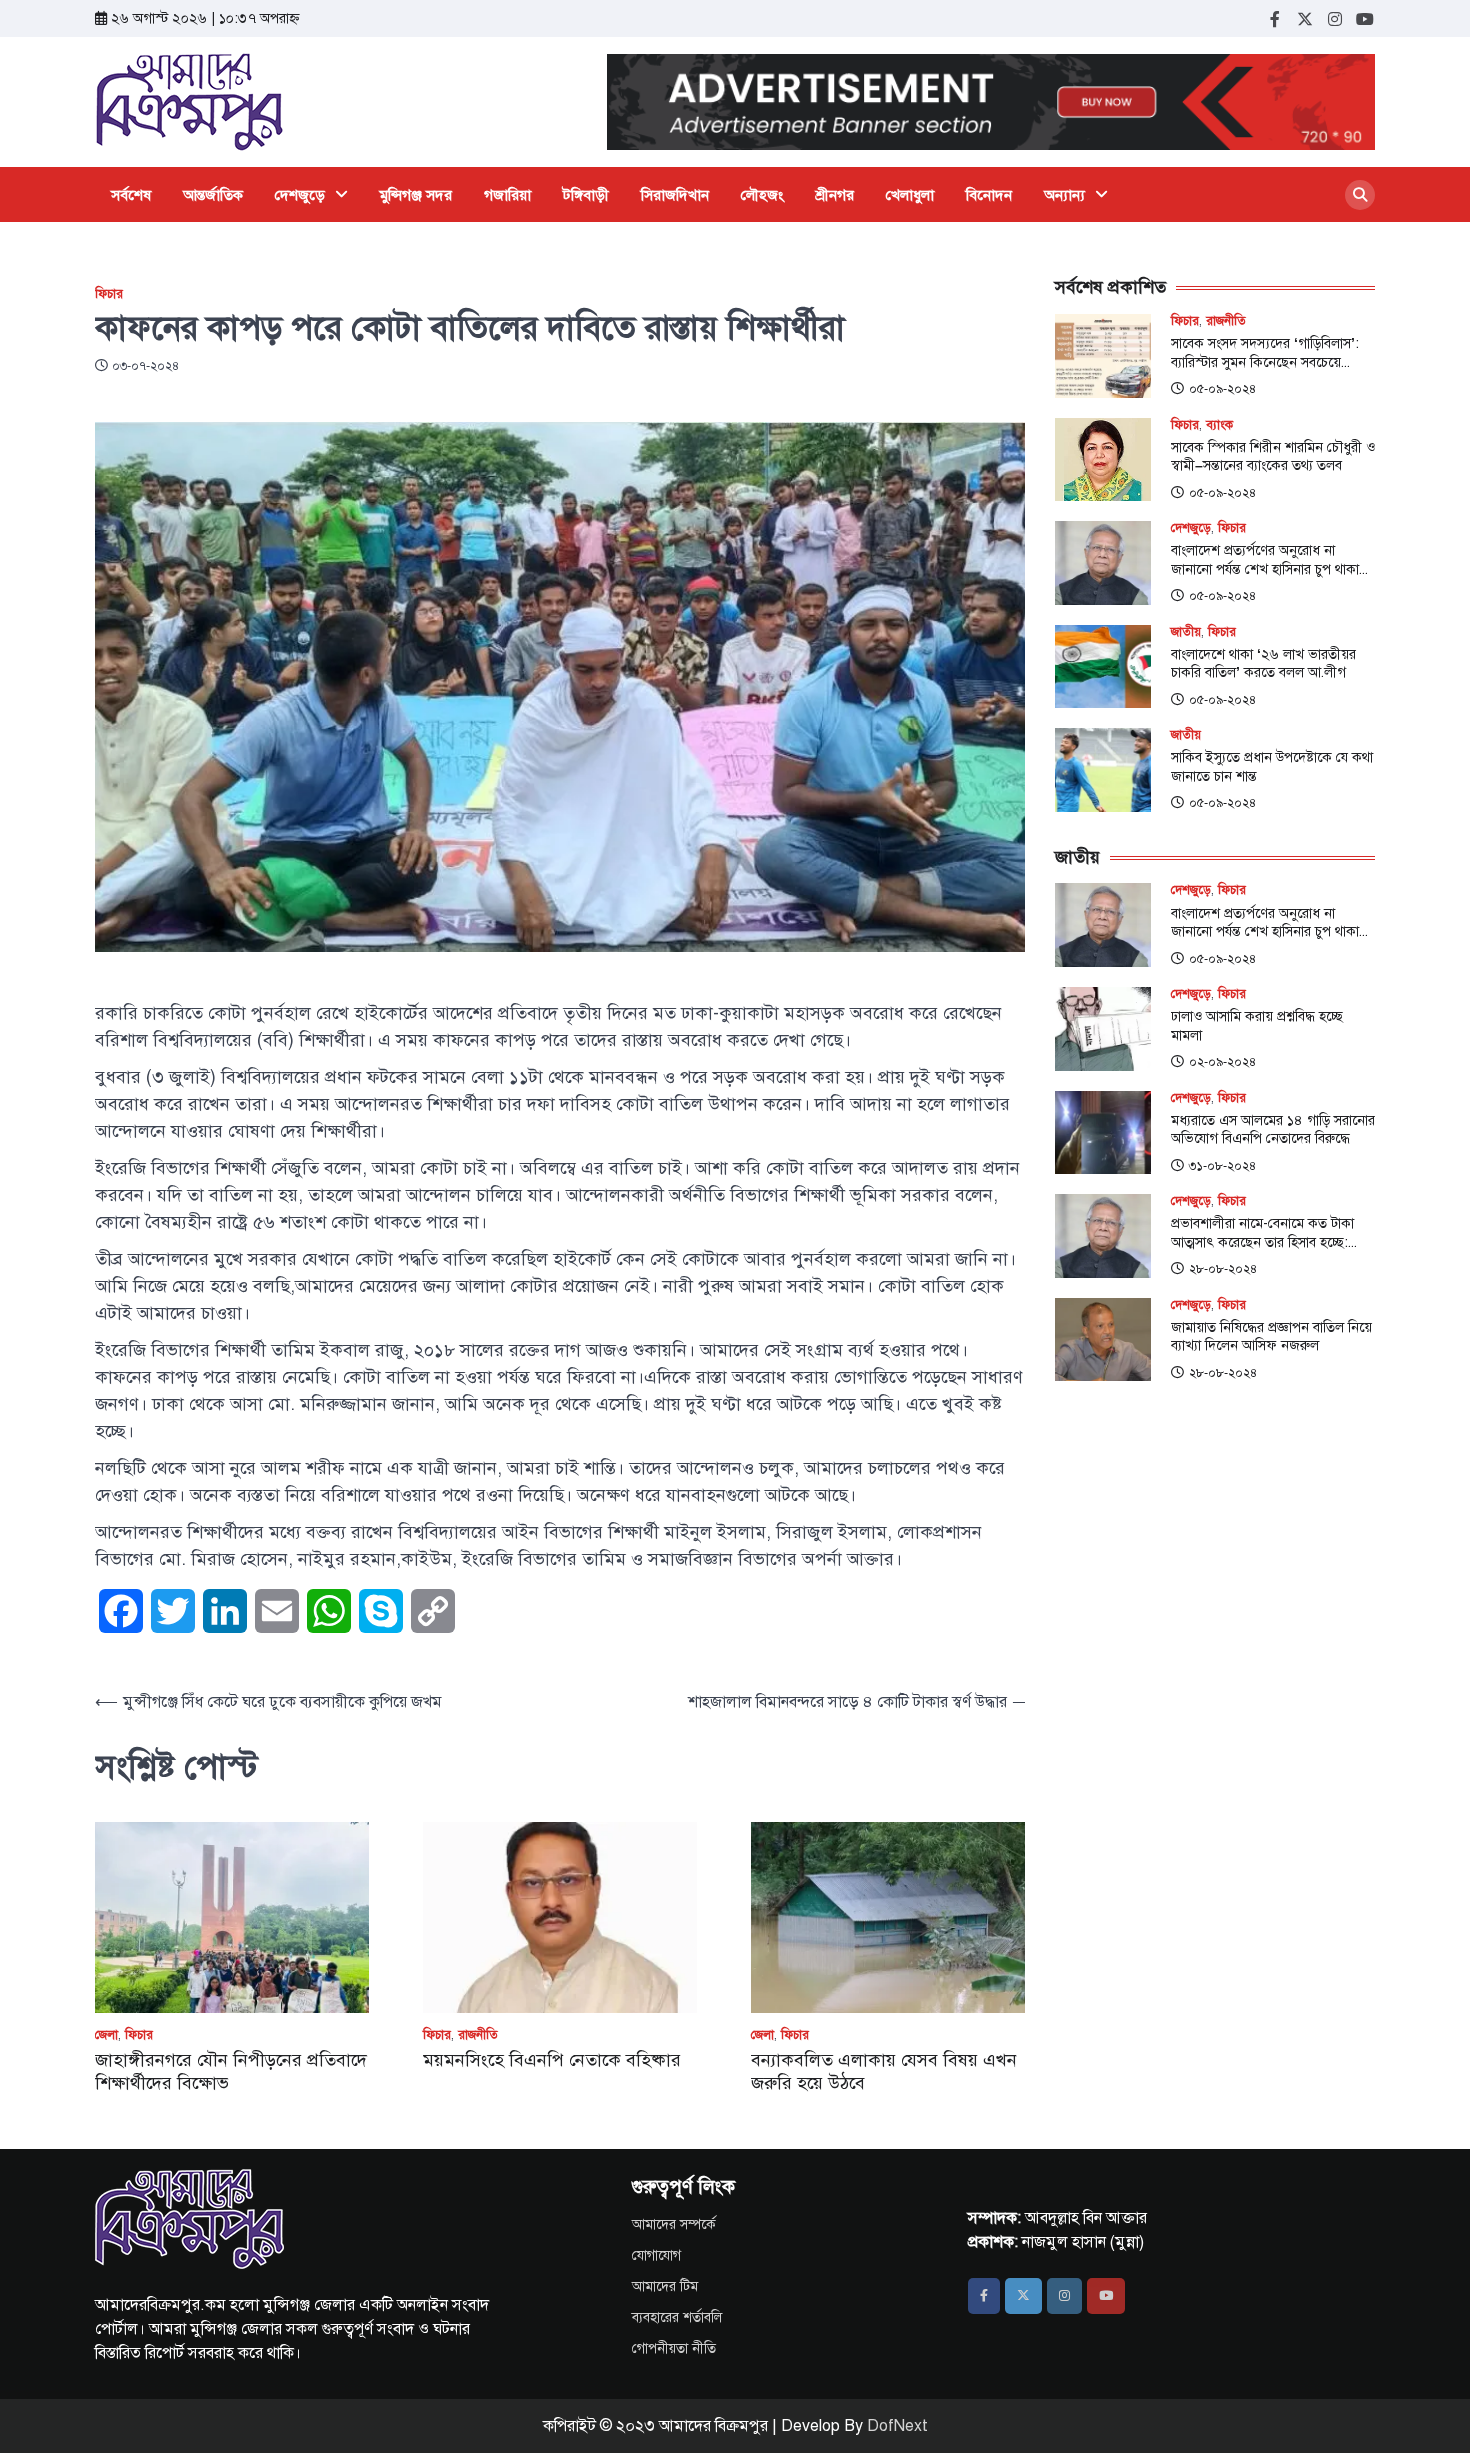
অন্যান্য (1064, 195)
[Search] (1360, 195)
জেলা (106, 2035)
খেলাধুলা (910, 195)
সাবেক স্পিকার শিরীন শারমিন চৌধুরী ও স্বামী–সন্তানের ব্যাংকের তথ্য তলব (1273, 456)
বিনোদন (989, 195)
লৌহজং (762, 195)
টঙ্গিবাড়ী (586, 195)
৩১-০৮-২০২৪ (1222, 1166)
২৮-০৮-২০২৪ (1223, 1269)
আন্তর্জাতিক (213, 195)
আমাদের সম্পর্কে (674, 2224)
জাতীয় (1186, 632)
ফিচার (109, 294)
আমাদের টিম (665, 2286)
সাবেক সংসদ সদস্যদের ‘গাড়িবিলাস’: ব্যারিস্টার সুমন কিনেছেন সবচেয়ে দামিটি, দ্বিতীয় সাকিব (1265, 352)
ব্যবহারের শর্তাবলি (677, 2317)
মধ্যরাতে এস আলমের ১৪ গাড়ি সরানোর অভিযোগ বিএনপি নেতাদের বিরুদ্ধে (1273, 1129)
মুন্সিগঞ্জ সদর (416, 195)
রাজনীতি (478, 2035)
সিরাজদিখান (675, 195)
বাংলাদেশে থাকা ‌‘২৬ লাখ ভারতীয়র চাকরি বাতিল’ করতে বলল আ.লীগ (1263, 663)
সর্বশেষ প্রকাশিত (1110, 287)
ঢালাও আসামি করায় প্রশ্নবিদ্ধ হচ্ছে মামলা (1257, 1025)
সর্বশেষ (131, 195)
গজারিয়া (507, 195)
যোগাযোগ (656, 2255)
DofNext (897, 2426)
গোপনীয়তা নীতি (674, 2348)
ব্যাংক (1219, 425)
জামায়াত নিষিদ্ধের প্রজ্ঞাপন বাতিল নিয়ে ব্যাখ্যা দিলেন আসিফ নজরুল (1271, 1336)
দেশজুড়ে (300, 195)
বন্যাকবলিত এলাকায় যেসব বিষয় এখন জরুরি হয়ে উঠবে (884, 2071)
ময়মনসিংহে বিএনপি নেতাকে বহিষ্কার (552, 2060)
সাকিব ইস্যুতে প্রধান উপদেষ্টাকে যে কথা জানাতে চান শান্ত (1272, 766)
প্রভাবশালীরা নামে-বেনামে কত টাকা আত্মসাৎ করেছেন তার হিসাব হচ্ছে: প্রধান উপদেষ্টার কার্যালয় (1262, 1232)
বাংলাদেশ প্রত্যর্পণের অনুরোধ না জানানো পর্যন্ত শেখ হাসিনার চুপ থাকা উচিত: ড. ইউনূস (1265, 559)
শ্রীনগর (835, 195)
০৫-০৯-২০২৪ (1222, 389)
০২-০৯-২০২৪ (1222, 1062)
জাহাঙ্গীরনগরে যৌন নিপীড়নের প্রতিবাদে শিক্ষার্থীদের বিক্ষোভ (231, 2071)
